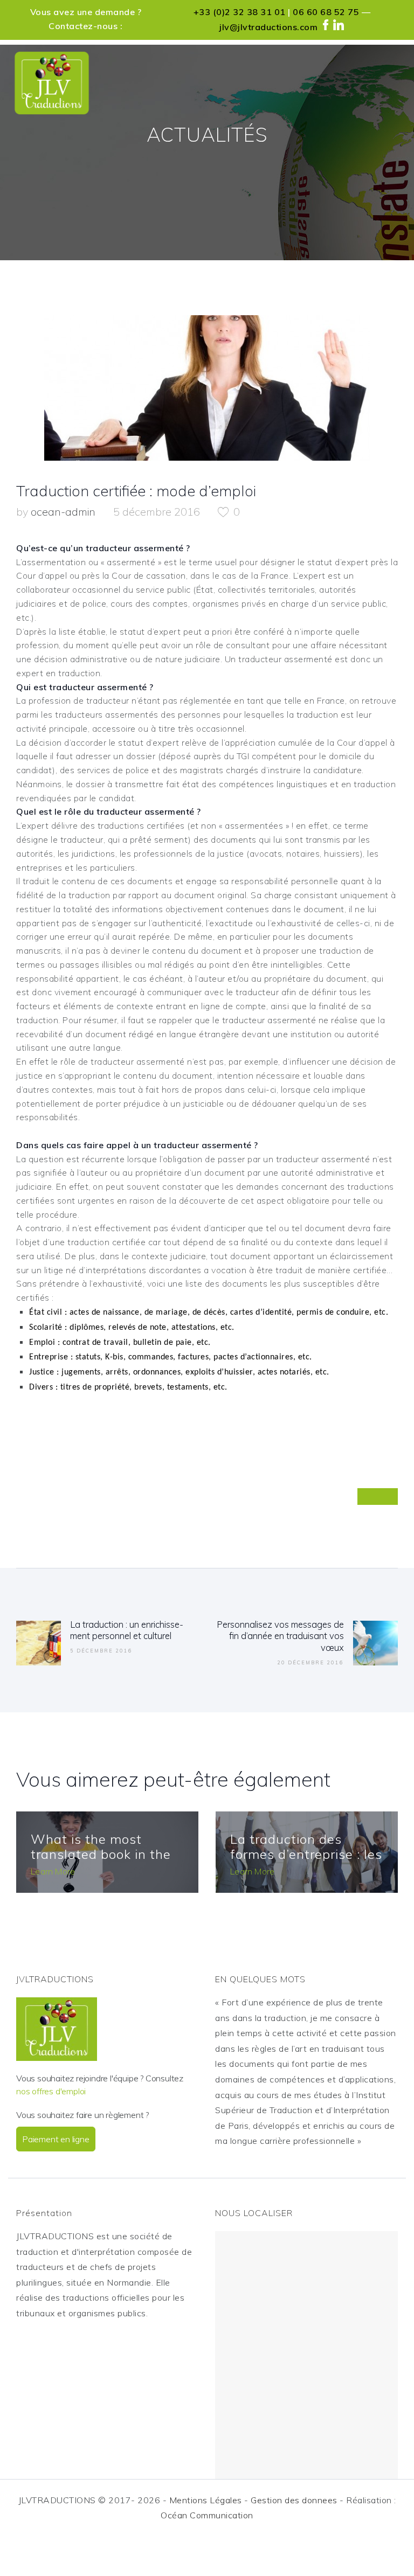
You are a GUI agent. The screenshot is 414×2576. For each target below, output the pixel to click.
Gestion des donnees (294, 2500)
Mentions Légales (206, 2500)
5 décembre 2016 (157, 512)
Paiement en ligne (56, 2139)
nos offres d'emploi (51, 2091)
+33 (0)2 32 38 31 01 (240, 12)
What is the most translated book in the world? (101, 1855)
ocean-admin (64, 512)
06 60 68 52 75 (326, 12)
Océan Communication (207, 2515)
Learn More (53, 1871)
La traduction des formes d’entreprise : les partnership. (306, 1855)
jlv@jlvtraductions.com (268, 27)
